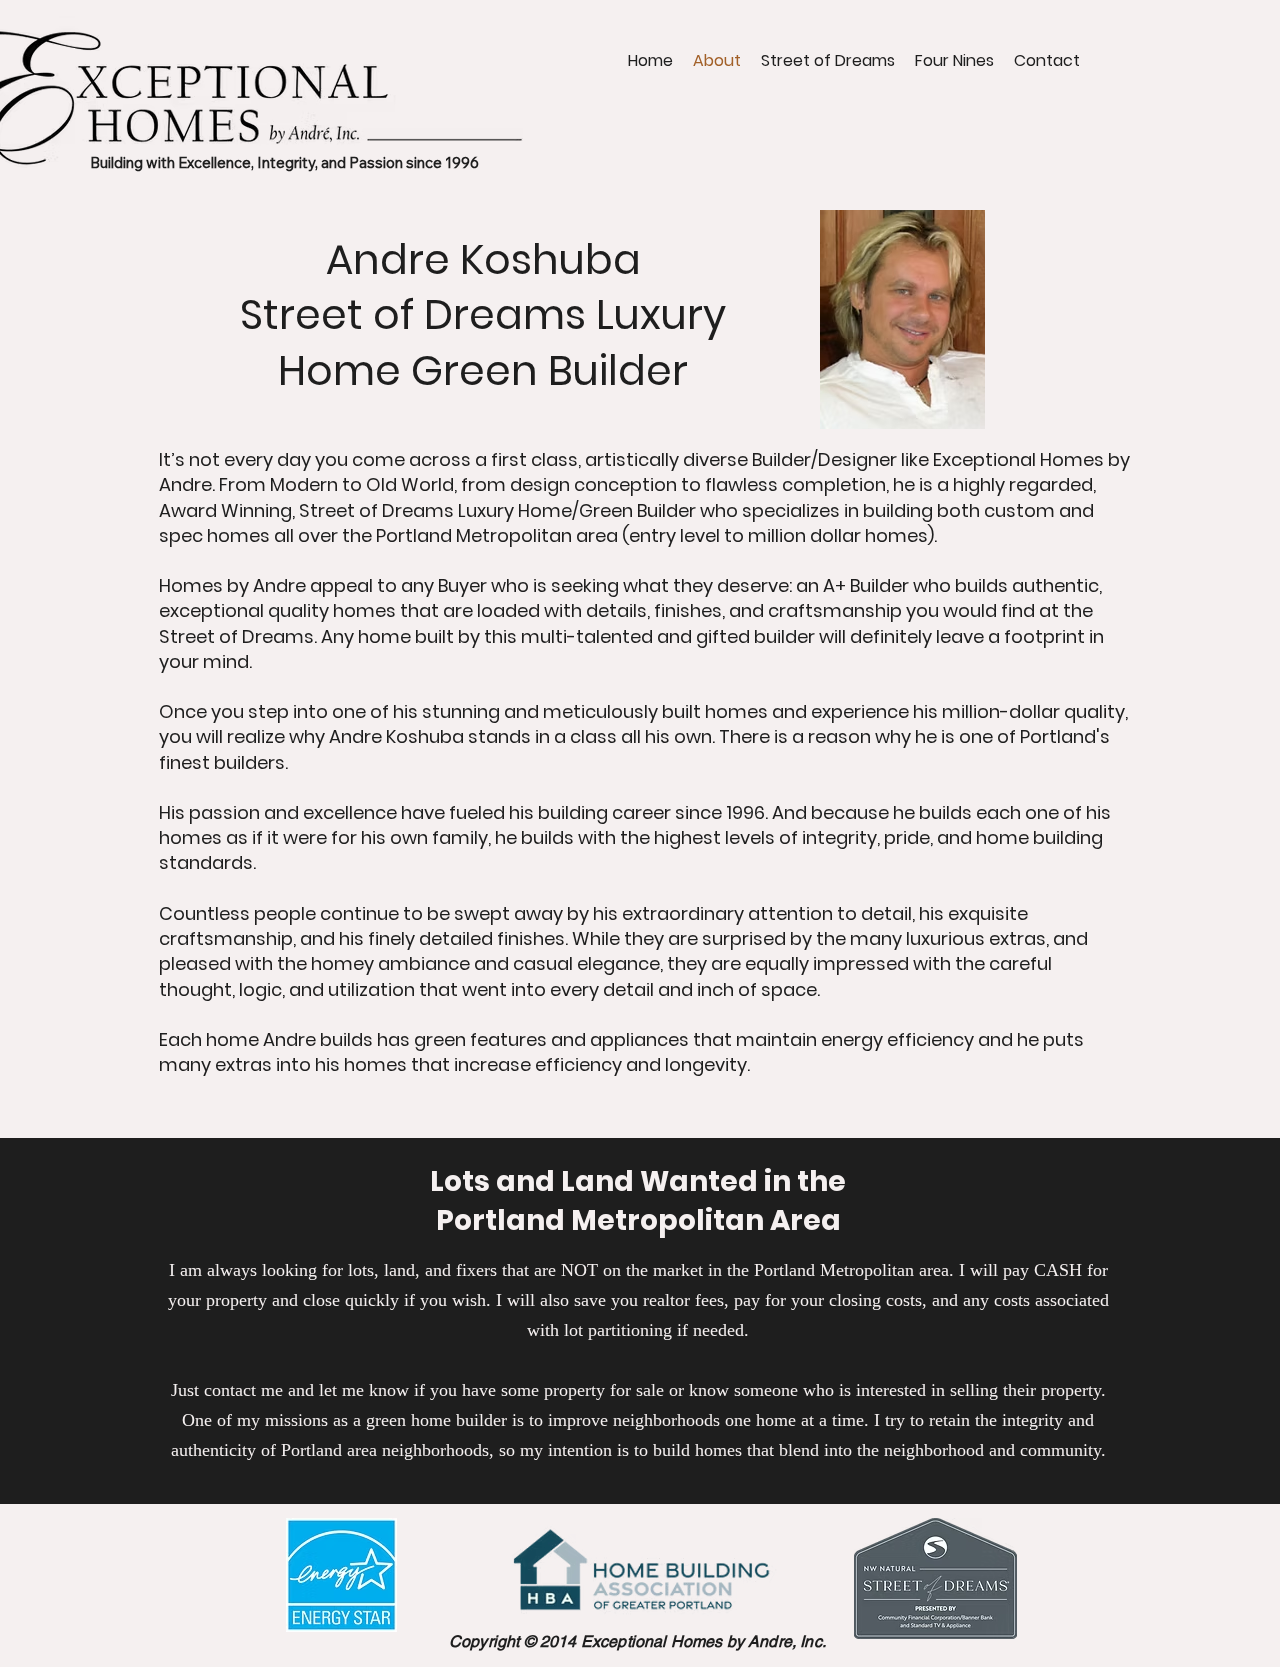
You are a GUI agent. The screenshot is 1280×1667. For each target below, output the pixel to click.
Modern (304, 484)
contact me (243, 1390)
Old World (410, 484)
